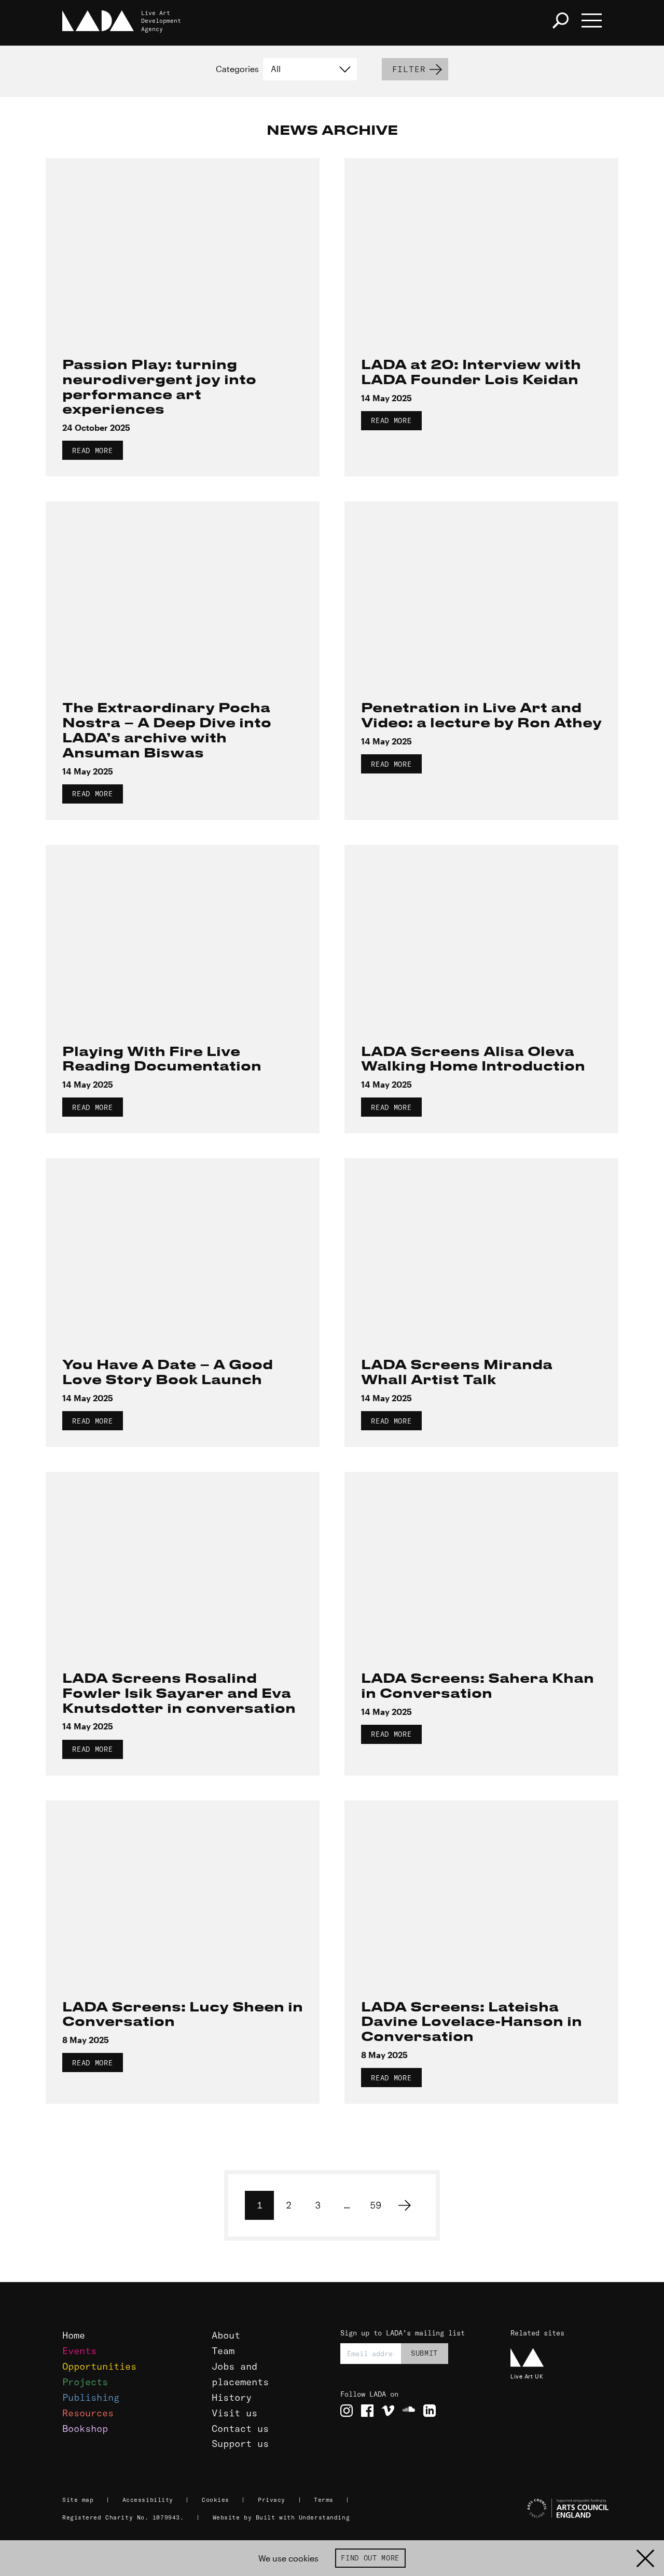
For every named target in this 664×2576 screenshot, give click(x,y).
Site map (78, 2500)
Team (223, 2351)
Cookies (216, 2500)
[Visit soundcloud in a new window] (409, 2411)
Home (74, 2335)
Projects (85, 2382)
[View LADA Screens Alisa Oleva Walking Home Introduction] (481, 936)
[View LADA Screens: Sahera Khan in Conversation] (481, 1563)
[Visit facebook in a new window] (367, 2411)
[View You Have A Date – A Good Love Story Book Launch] (183, 1249)
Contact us (240, 2429)
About (226, 2335)
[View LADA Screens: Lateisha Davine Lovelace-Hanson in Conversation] (481, 1891)
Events (79, 2351)
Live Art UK (527, 2376)
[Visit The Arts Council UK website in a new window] (555, 2509)
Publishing (91, 2397)
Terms (324, 2500)
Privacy (272, 2500)
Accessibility (148, 2500)
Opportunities (99, 2366)
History (232, 2397)
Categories (237, 69)
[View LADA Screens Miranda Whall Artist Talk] (481, 1249)
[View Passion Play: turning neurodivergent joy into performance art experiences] (183, 249)
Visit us (234, 2413)
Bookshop (85, 2429)
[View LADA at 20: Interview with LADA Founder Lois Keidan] (481, 249)
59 (376, 2205)
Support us (240, 2444)
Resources (88, 2413)
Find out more (370, 2558)
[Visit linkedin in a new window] (430, 2411)
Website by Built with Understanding (281, 2517)
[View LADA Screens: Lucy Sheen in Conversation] (183, 1891)
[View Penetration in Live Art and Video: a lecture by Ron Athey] (481, 592)
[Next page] (405, 2205)
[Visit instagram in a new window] (347, 2411)
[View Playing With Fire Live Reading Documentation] (183, 936)
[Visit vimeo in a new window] (388, 2411)
